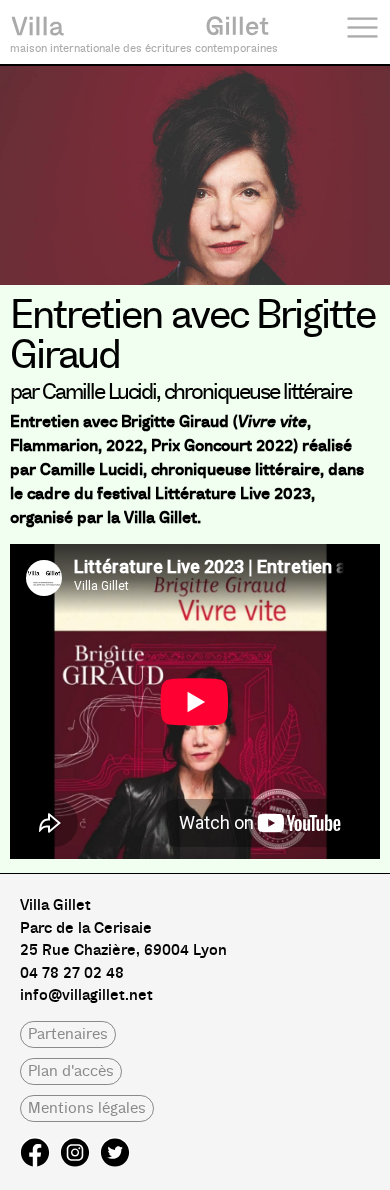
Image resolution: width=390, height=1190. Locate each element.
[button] (68, 1034)
